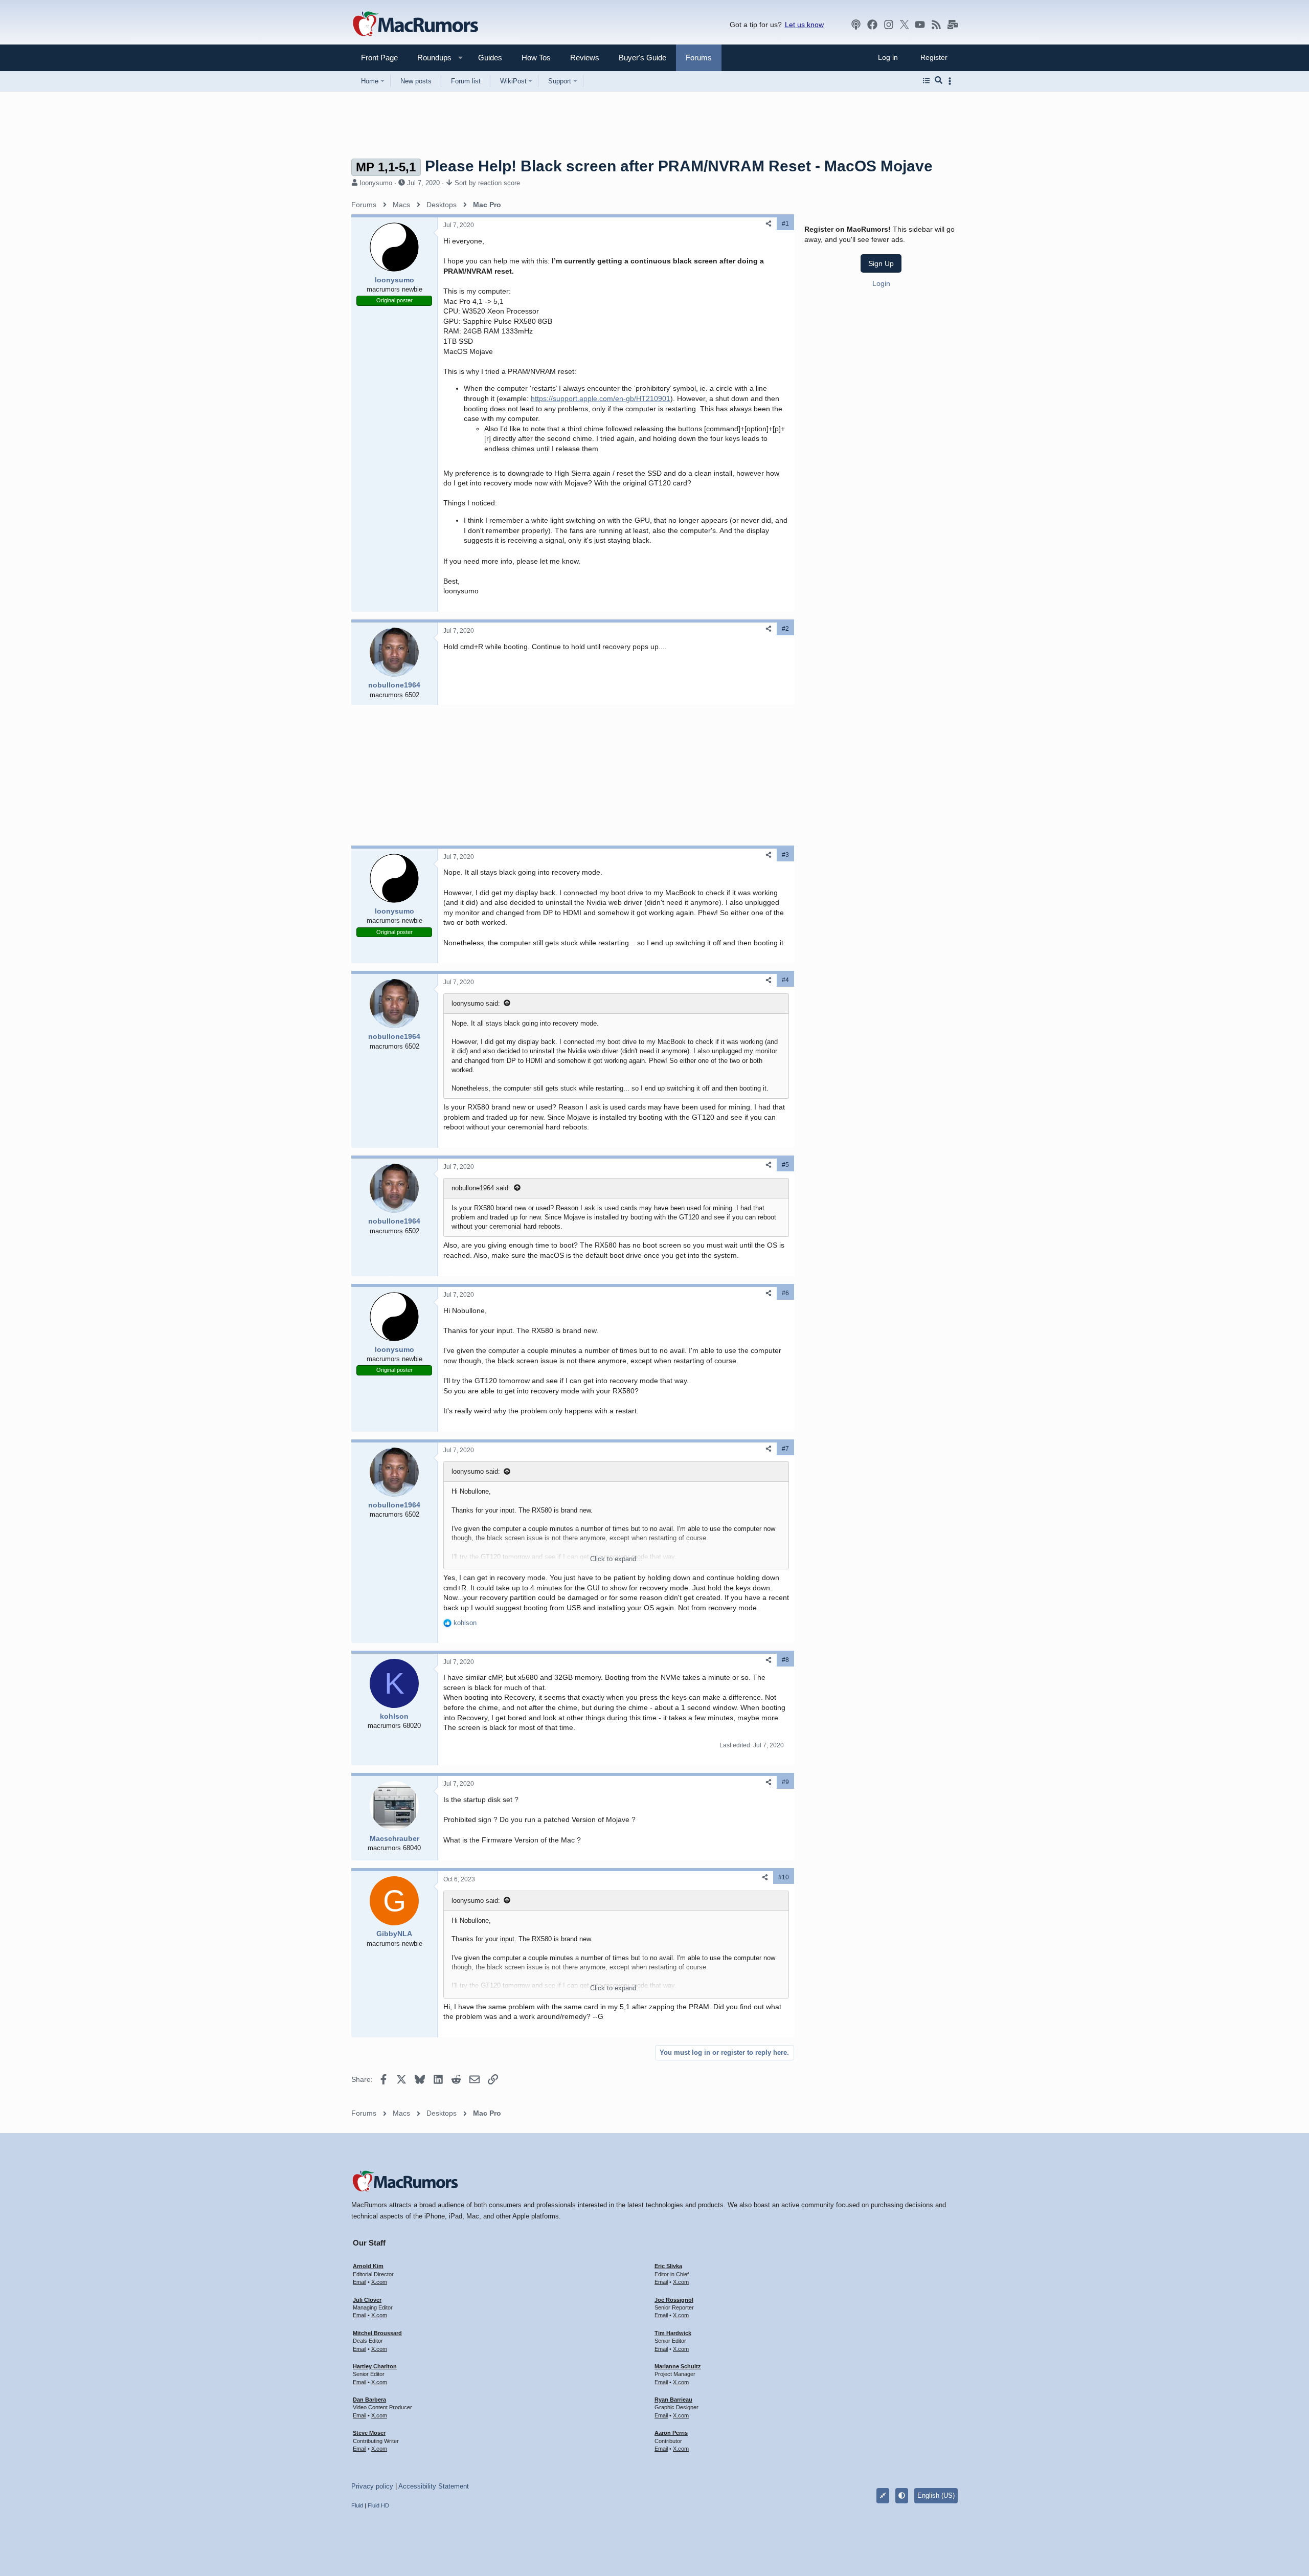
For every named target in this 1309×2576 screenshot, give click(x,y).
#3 (785, 855)
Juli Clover (367, 2300)
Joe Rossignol (674, 2300)
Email (359, 2282)
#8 (785, 1660)
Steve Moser (369, 2433)
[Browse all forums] (926, 81)
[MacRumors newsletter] (953, 25)
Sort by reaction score (487, 183)
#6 (785, 1293)
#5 (785, 1165)
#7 (785, 1449)
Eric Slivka (668, 2266)
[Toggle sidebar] (952, 81)
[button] (430, 58)
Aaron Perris (671, 2433)
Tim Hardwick (673, 2333)
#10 (784, 1877)
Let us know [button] (804, 25)
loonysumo (376, 183)
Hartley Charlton (375, 2366)
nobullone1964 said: (481, 1188)
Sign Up (881, 263)
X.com (379, 2282)
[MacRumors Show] (856, 25)
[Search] (939, 81)
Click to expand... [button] (616, 1559)
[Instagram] (889, 25)
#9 (785, 1782)
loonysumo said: (476, 1003)
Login (881, 283)
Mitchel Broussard (377, 2333)
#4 (785, 980)
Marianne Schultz (678, 2366)
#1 (785, 224)
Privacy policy (372, 2486)
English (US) (936, 2495)
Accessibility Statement (434, 2486)
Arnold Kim (368, 2266)
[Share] (769, 224)
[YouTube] (920, 25)
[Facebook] (872, 25)
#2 (785, 629)
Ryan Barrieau (673, 2400)
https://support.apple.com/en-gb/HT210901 (601, 398)
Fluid (357, 2505)
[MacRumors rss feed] (936, 25)
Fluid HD (378, 2505)
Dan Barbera (369, 2400)
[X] (905, 25)
